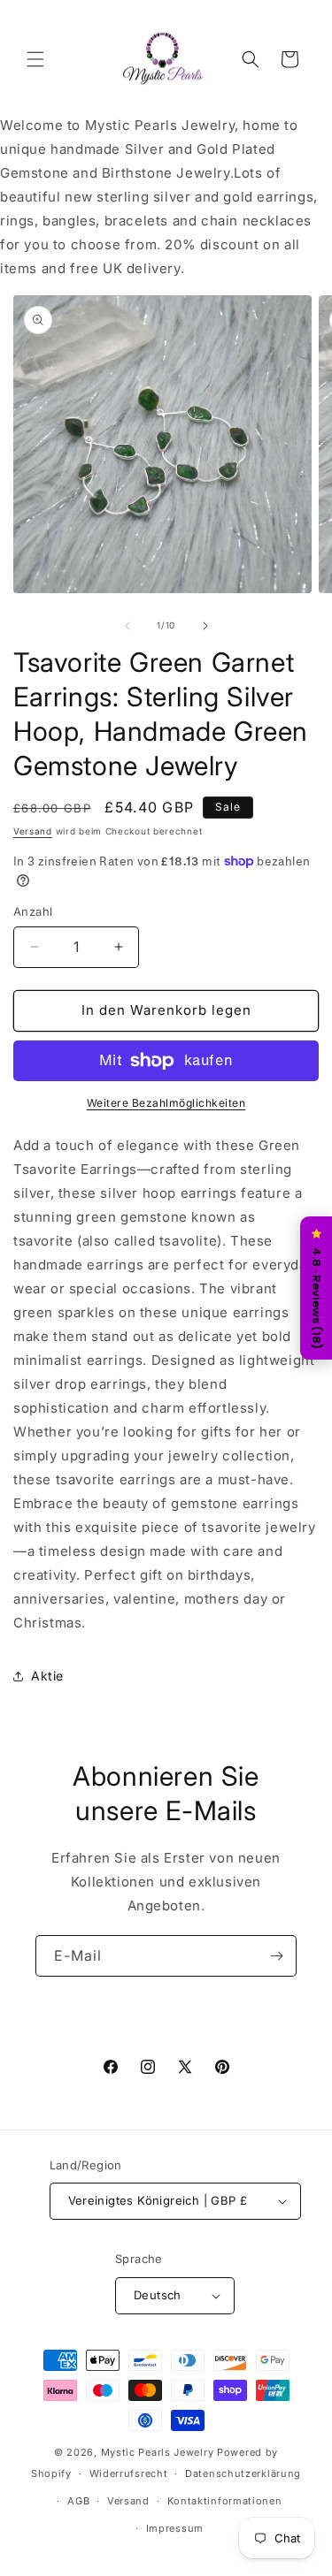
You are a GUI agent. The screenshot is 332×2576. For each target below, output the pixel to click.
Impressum (175, 2528)
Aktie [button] (47, 1676)
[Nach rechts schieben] (205, 626)
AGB (78, 2501)
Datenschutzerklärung (243, 2473)
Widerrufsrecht (129, 2473)
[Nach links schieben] (127, 626)
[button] (35, 59)
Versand (33, 831)
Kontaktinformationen (225, 2501)
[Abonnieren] (276, 1956)
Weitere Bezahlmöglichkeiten (166, 1103)
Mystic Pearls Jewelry (158, 2452)
